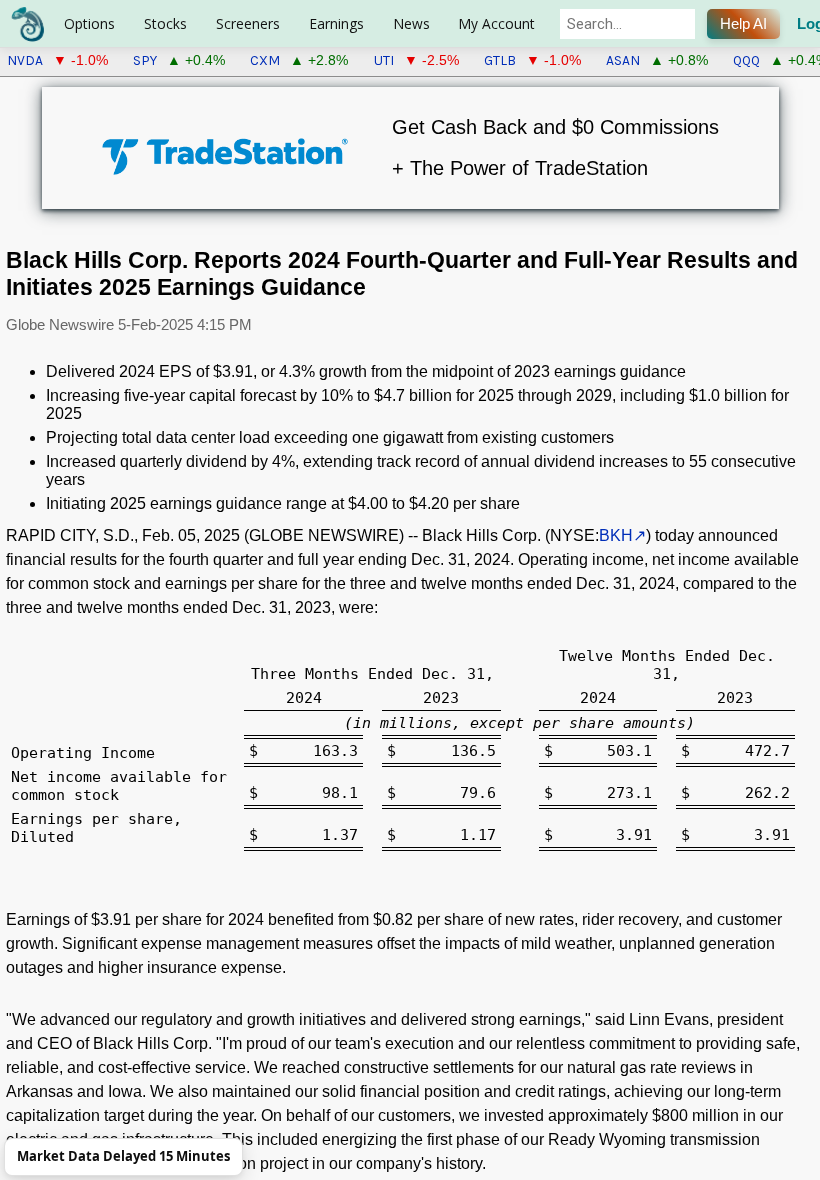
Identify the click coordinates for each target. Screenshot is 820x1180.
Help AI (743, 24)
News (411, 23)
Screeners (248, 23)
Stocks (165, 23)
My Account (496, 23)
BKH (616, 535)
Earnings (336, 23)
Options (89, 23)
